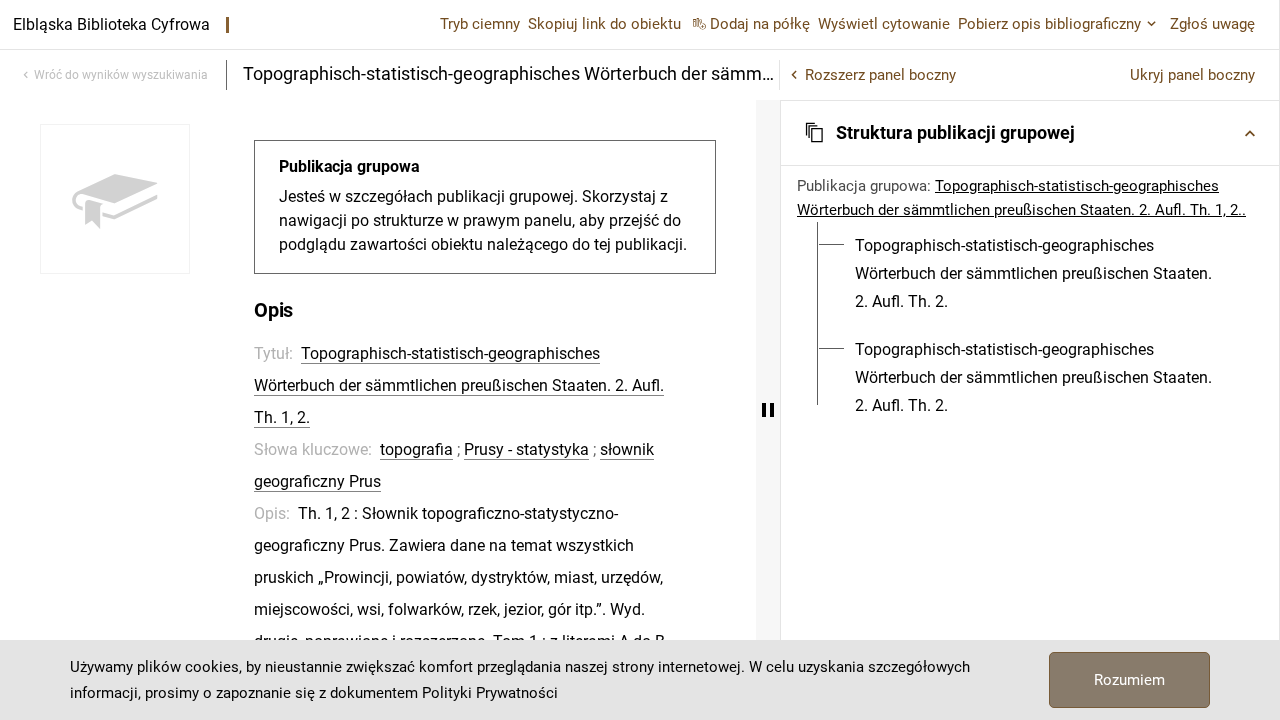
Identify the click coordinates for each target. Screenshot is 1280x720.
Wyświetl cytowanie (884, 24)
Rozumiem (1129, 680)
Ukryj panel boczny (1192, 75)
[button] (1030, 133)
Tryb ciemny (480, 24)
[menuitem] (1041, 274)
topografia (416, 449)
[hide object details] (768, 410)
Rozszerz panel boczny (880, 75)
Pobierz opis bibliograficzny (1049, 24)
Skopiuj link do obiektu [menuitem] (604, 24)
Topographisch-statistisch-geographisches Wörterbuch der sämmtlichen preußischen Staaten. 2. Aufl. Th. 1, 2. (459, 385)
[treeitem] (1030, 274)
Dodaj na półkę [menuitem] (760, 24)
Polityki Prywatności (490, 693)
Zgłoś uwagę (1212, 24)
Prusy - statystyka (526, 449)
